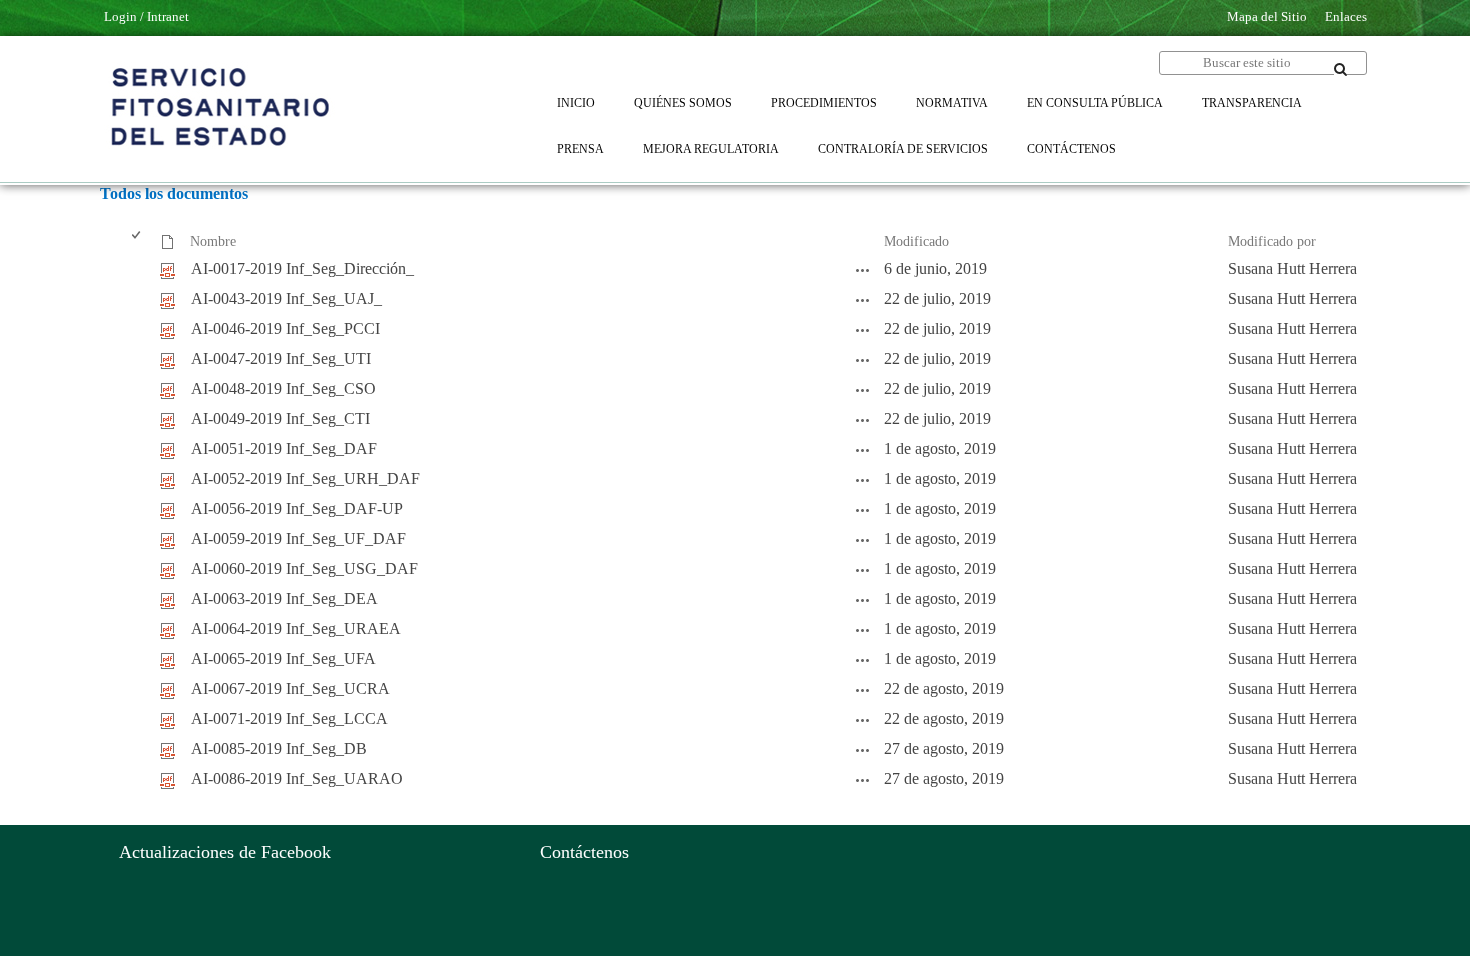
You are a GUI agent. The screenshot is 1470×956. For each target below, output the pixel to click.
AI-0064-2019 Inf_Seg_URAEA (296, 628)
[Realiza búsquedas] (1341, 69)
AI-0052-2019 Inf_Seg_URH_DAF (305, 478)
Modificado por (1272, 241)
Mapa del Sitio (1267, 16)
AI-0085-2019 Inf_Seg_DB (279, 748)
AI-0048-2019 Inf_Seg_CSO (283, 388)
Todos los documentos (174, 193)
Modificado (916, 241)
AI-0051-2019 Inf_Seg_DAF (284, 448)
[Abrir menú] (197, 252)
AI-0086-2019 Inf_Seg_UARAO (297, 778)
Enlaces (1346, 16)
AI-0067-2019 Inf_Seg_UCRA (290, 688)
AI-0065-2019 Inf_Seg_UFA (283, 658)
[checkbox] (137, 242)
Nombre (213, 241)
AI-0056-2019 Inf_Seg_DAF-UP (297, 508)
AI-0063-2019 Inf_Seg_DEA (284, 598)
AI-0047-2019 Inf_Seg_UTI (281, 358)
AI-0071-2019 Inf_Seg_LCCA (289, 718)
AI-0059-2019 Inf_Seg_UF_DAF (298, 538)
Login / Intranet (146, 16)
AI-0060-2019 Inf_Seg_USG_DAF (304, 568)
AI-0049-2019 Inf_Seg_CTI (280, 418)
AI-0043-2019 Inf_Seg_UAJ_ (286, 298)
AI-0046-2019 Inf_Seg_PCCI (285, 328)
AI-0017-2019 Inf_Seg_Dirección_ (302, 268)
